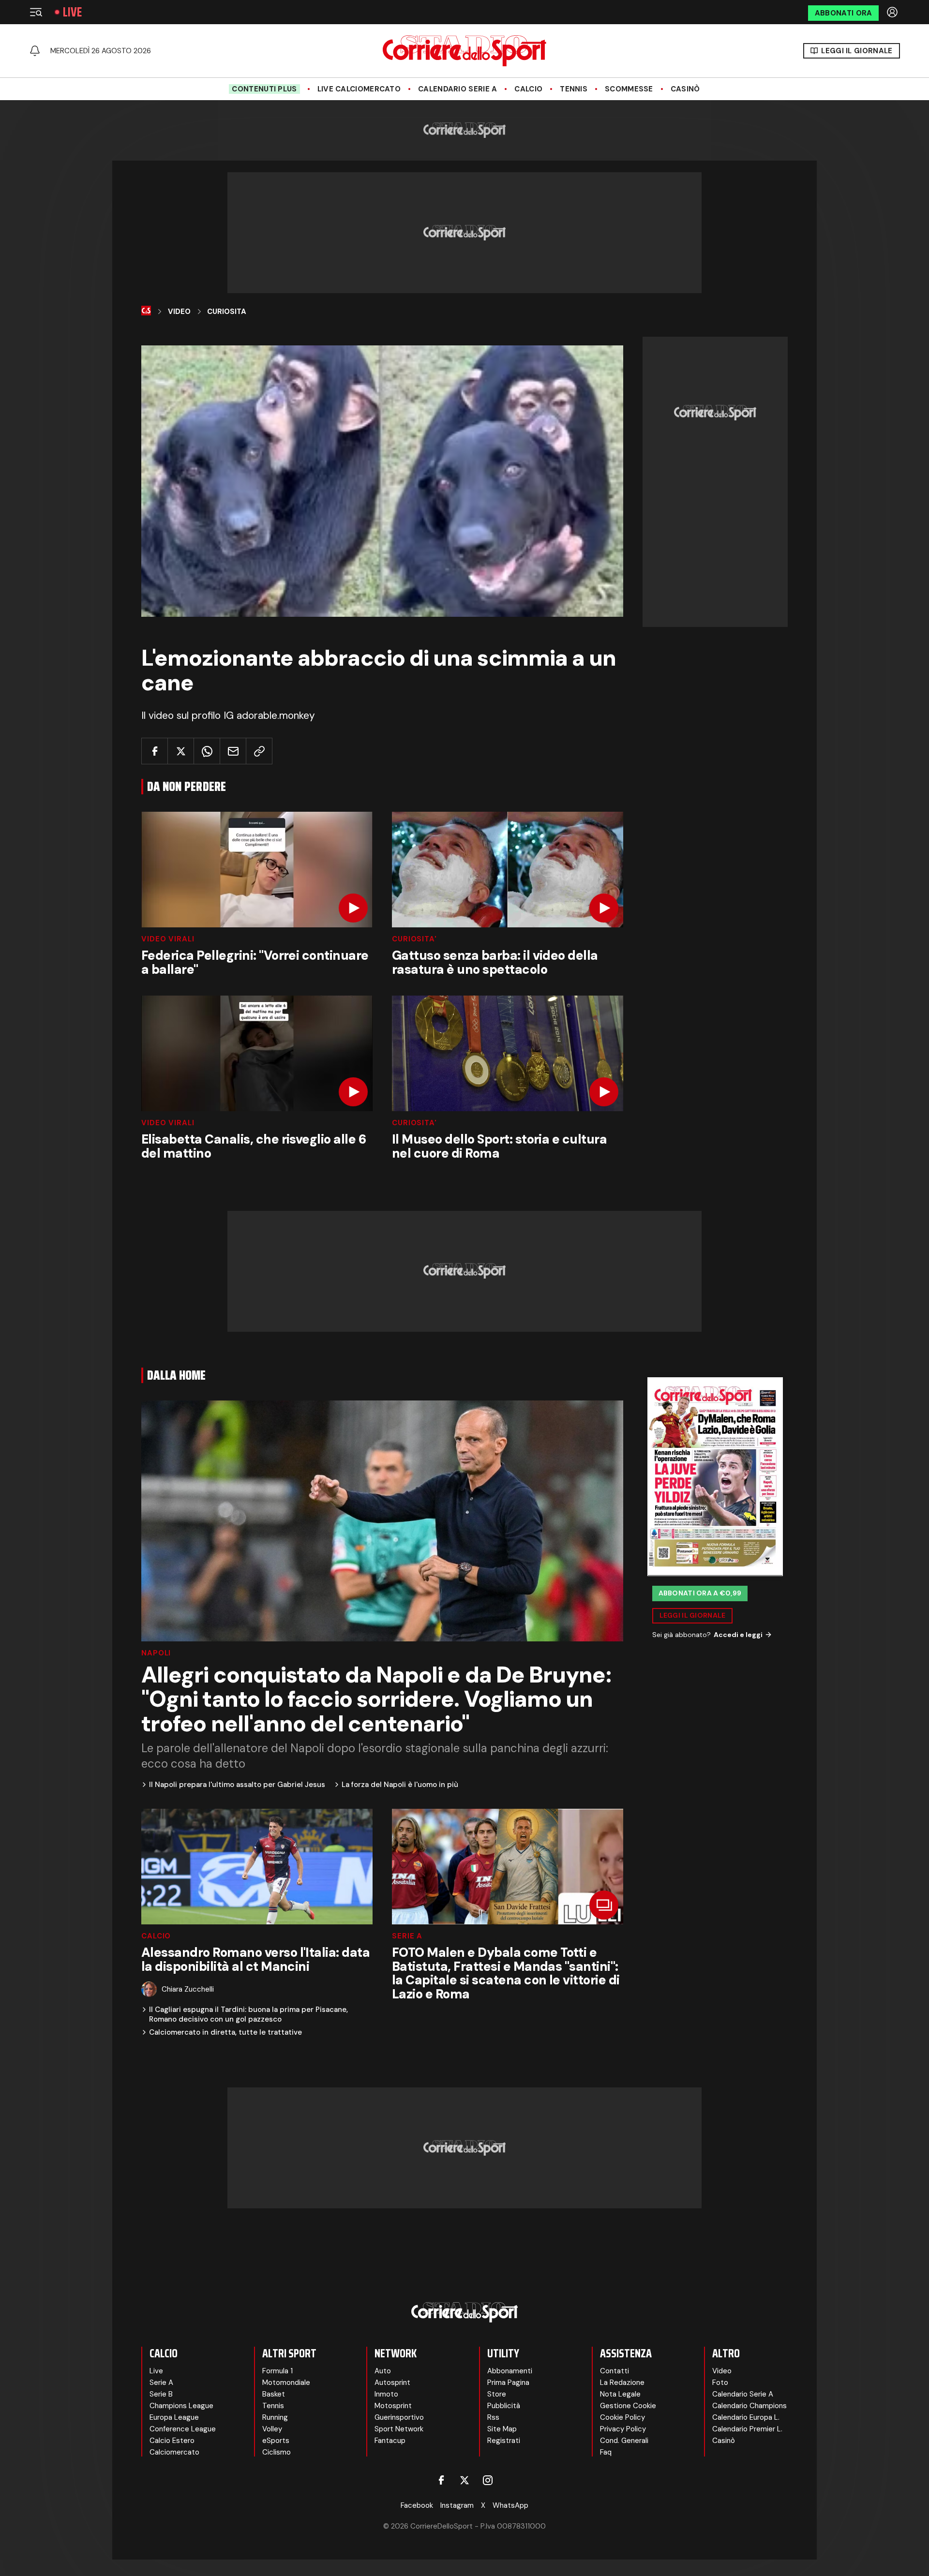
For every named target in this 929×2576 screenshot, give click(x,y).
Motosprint (393, 2406)
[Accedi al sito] (893, 12)
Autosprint (392, 2382)
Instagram (457, 2505)
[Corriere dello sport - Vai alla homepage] (464, 51)
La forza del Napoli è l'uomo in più (400, 1785)
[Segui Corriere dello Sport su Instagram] (488, 2480)
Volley (272, 2429)
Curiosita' (414, 939)
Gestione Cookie (628, 2406)
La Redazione (622, 2382)
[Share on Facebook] (155, 751)
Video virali (168, 939)
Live (72, 12)
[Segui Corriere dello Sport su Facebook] (441, 2480)
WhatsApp (510, 2505)
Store (497, 2394)
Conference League (183, 2429)
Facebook (417, 2505)
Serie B (161, 2394)
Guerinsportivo (399, 2417)
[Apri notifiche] (35, 51)
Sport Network (399, 2429)
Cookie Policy (622, 2417)
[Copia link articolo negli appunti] (259, 751)
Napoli (156, 1653)
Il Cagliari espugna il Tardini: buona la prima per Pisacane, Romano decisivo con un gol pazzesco (248, 2015)
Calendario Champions (749, 2406)
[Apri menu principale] (36, 12)
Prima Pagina (508, 2382)
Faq (606, 2452)
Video (179, 312)
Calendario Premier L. (747, 2429)
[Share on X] (181, 751)
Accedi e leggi (738, 1634)
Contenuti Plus (264, 89)
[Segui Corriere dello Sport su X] (464, 2480)
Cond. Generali (624, 2441)
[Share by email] (233, 751)
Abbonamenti (510, 2371)
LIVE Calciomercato (359, 89)
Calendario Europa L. (746, 2417)
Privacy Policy (623, 2429)
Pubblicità (504, 2406)
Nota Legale (620, 2394)
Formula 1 (277, 2371)
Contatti (614, 2371)
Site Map (502, 2429)
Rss (493, 2417)
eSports (276, 2441)
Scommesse (629, 89)
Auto (383, 2371)
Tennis (574, 89)
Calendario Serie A (457, 89)
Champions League (181, 2406)
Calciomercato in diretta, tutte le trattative (225, 2033)
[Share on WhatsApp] (207, 751)
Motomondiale (286, 2382)
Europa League (174, 2417)
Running (275, 2417)
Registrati (504, 2441)
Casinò (685, 89)
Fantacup (390, 2441)
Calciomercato (174, 2452)
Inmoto (386, 2394)
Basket (274, 2394)
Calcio (528, 89)
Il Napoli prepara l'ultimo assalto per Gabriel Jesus (237, 1785)
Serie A (407, 1936)
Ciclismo (277, 2452)
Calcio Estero (172, 2441)
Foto (720, 2382)
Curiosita (227, 312)
